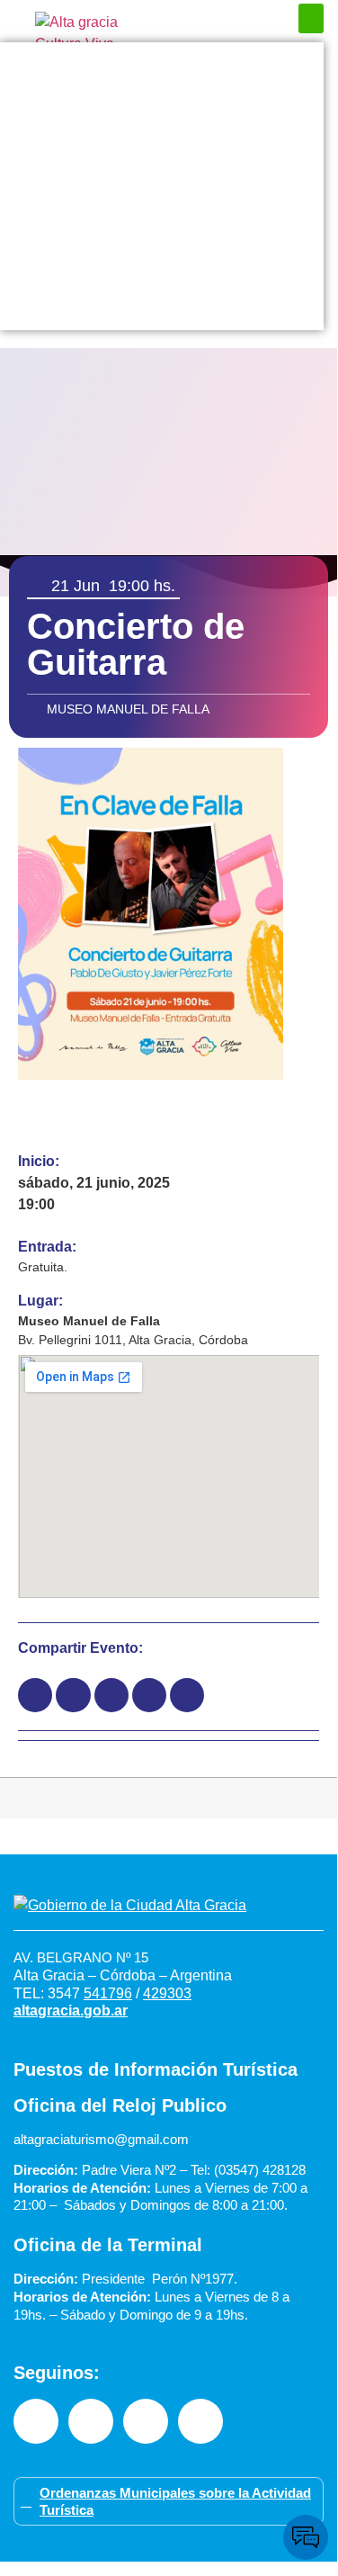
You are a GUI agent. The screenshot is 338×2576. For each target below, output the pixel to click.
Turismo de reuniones (162, 312)
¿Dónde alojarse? (162, 168)
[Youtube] (146, 2421)
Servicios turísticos (162, 276)
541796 (108, 1993)
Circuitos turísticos (162, 204)
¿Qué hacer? (162, 96)
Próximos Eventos (162, 60)
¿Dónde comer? (162, 132)
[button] (311, 18)
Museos (162, 240)
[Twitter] (200, 2421)
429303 (167, 1993)
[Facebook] (36, 2421)
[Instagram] (91, 2421)
